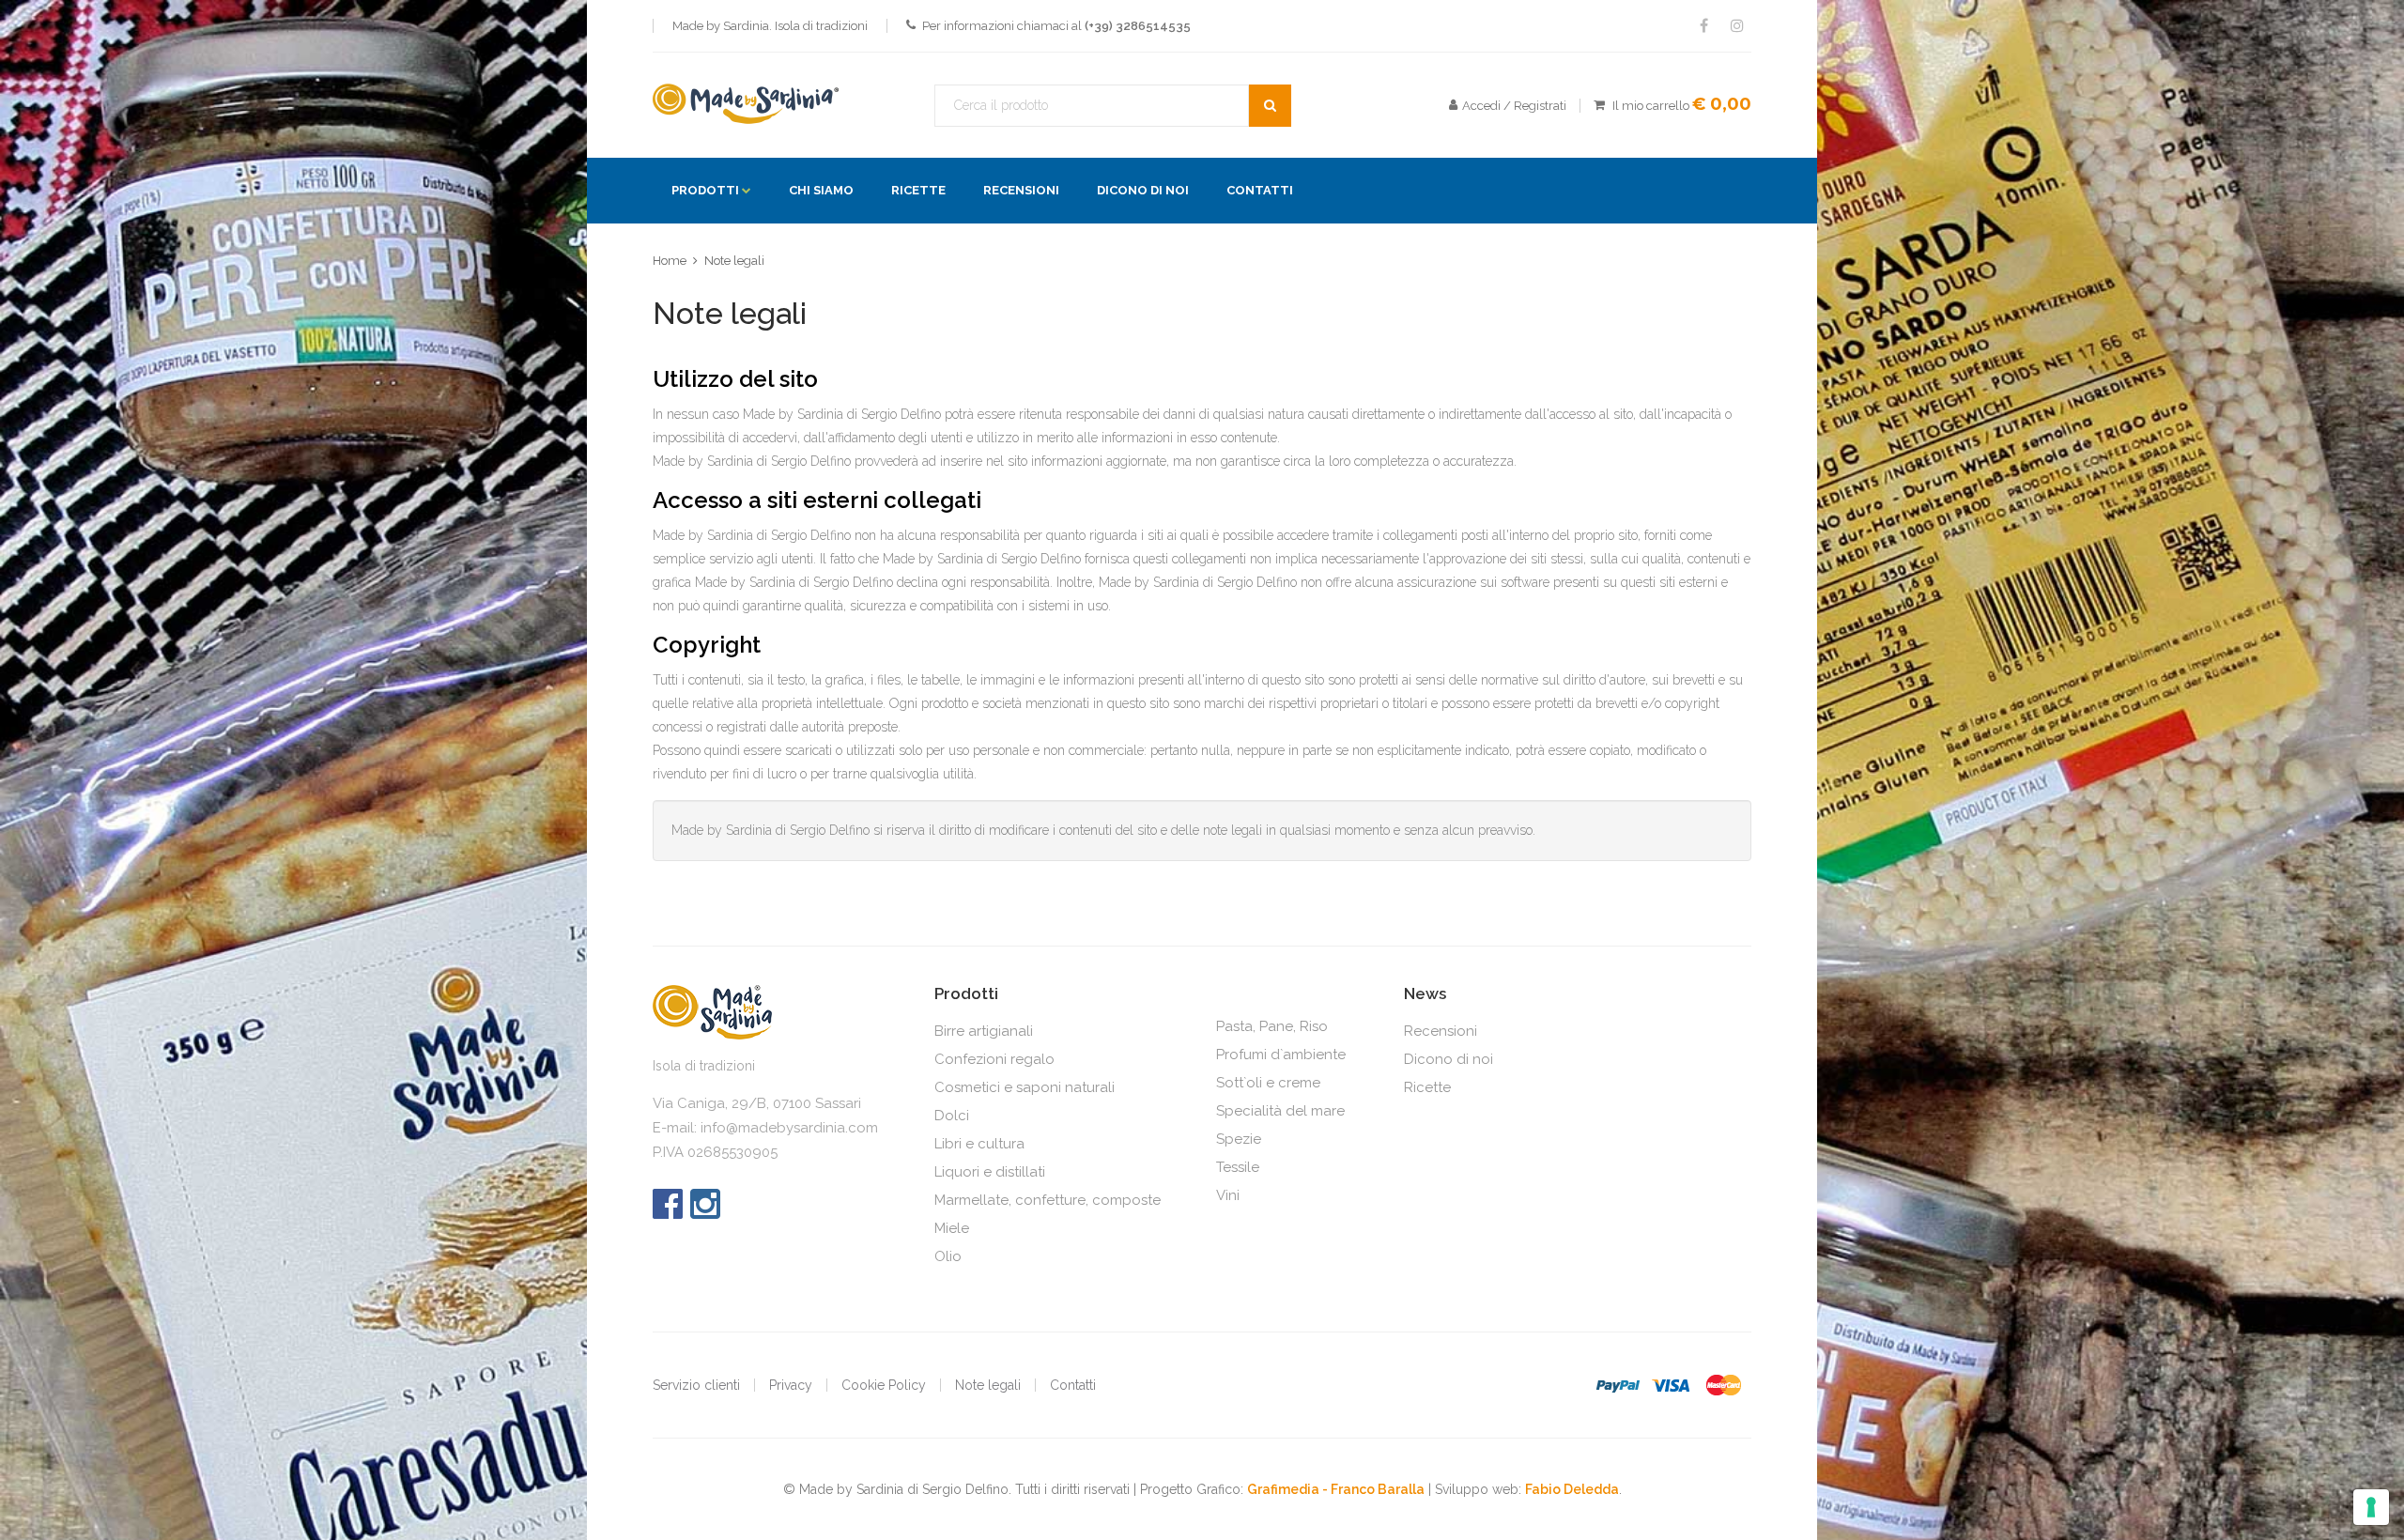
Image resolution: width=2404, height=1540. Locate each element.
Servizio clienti (696, 1385)
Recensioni (1021, 190)
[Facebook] (668, 1214)
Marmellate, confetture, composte (1048, 1200)
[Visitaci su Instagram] (1737, 26)
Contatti (1260, 190)
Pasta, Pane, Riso (1272, 1026)
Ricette (918, 190)
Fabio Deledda (1572, 1489)
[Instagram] (705, 1214)
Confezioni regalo (994, 1059)
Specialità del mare (1280, 1111)
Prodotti (705, 190)
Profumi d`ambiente (1281, 1055)
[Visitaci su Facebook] (1703, 26)
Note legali (734, 261)
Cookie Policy (884, 1385)
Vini (1228, 1195)
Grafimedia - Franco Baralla (1336, 1489)
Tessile (1238, 1167)
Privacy (791, 1385)
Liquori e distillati (990, 1172)
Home (670, 261)
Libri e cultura (979, 1144)
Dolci (952, 1116)
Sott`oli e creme (1268, 1083)
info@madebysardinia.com (789, 1128)
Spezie (1239, 1139)
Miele (952, 1228)
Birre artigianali (984, 1031)
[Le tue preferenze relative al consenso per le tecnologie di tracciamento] (2371, 1507)
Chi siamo (821, 190)
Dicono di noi (1143, 190)
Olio (948, 1256)
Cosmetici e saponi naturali (1025, 1087)
